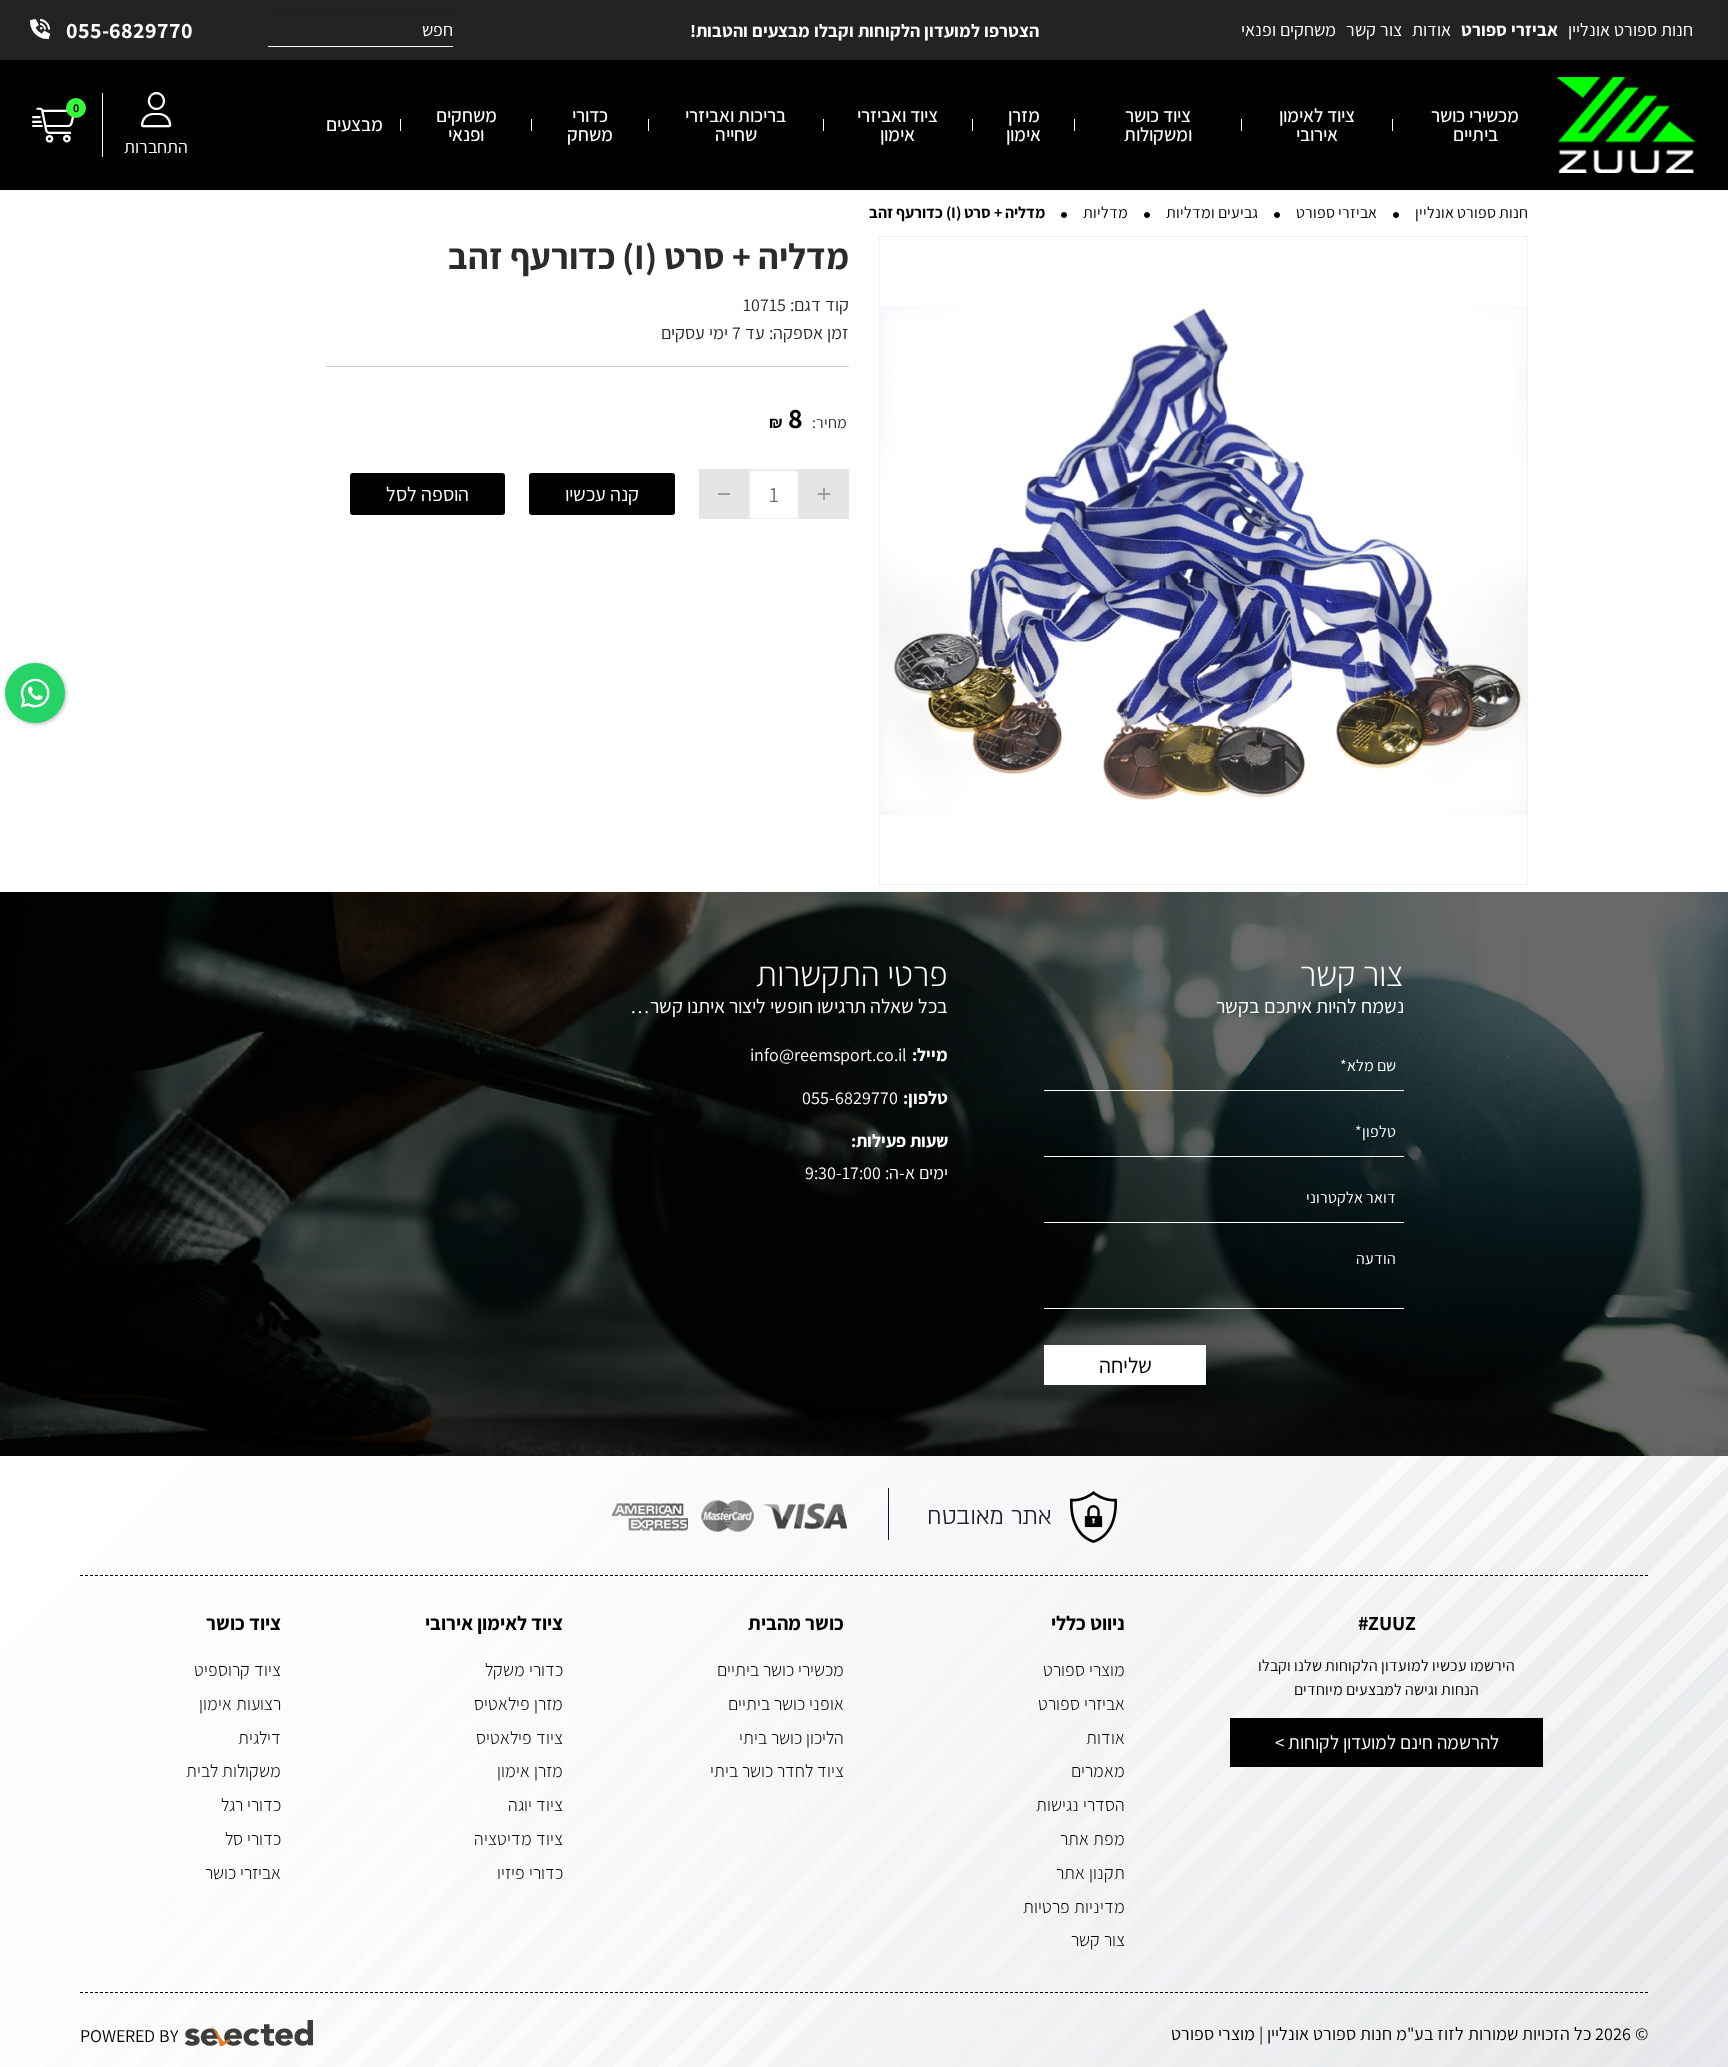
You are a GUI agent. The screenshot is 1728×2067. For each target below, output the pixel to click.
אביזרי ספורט (1081, 1703)
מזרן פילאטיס (518, 1703)
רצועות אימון (240, 1703)
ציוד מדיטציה (518, 1838)
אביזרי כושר (243, 1872)
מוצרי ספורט (1084, 1669)
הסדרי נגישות (1080, 1804)
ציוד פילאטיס (519, 1737)
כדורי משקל (524, 1669)
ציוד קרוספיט (237, 1669)
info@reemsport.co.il (828, 1054)
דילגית (259, 1737)
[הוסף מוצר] (824, 494)
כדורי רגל (251, 1804)
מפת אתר (1092, 1838)
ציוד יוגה (535, 1804)
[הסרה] (724, 494)
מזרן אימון (530, 1770)
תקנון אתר (1090, 1872)
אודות (1105, 1737)
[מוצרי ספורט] (1626, 125)
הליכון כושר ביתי (791, 1737)
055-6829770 (129, 30)
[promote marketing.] (250, 2033)
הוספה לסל (427, 494)
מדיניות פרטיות (1074, 1906)
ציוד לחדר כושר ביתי (777, 1770)
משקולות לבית (233, 1770)
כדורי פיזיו (530, 1872)
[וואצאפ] (35, 693)
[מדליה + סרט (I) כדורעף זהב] (1203, 560)
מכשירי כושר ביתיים (780, 1669)
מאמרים (1098, 1770)
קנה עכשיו (602, 494)
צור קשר (1098, 1939)
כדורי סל (253, 1838)
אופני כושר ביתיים (786, 1703)
